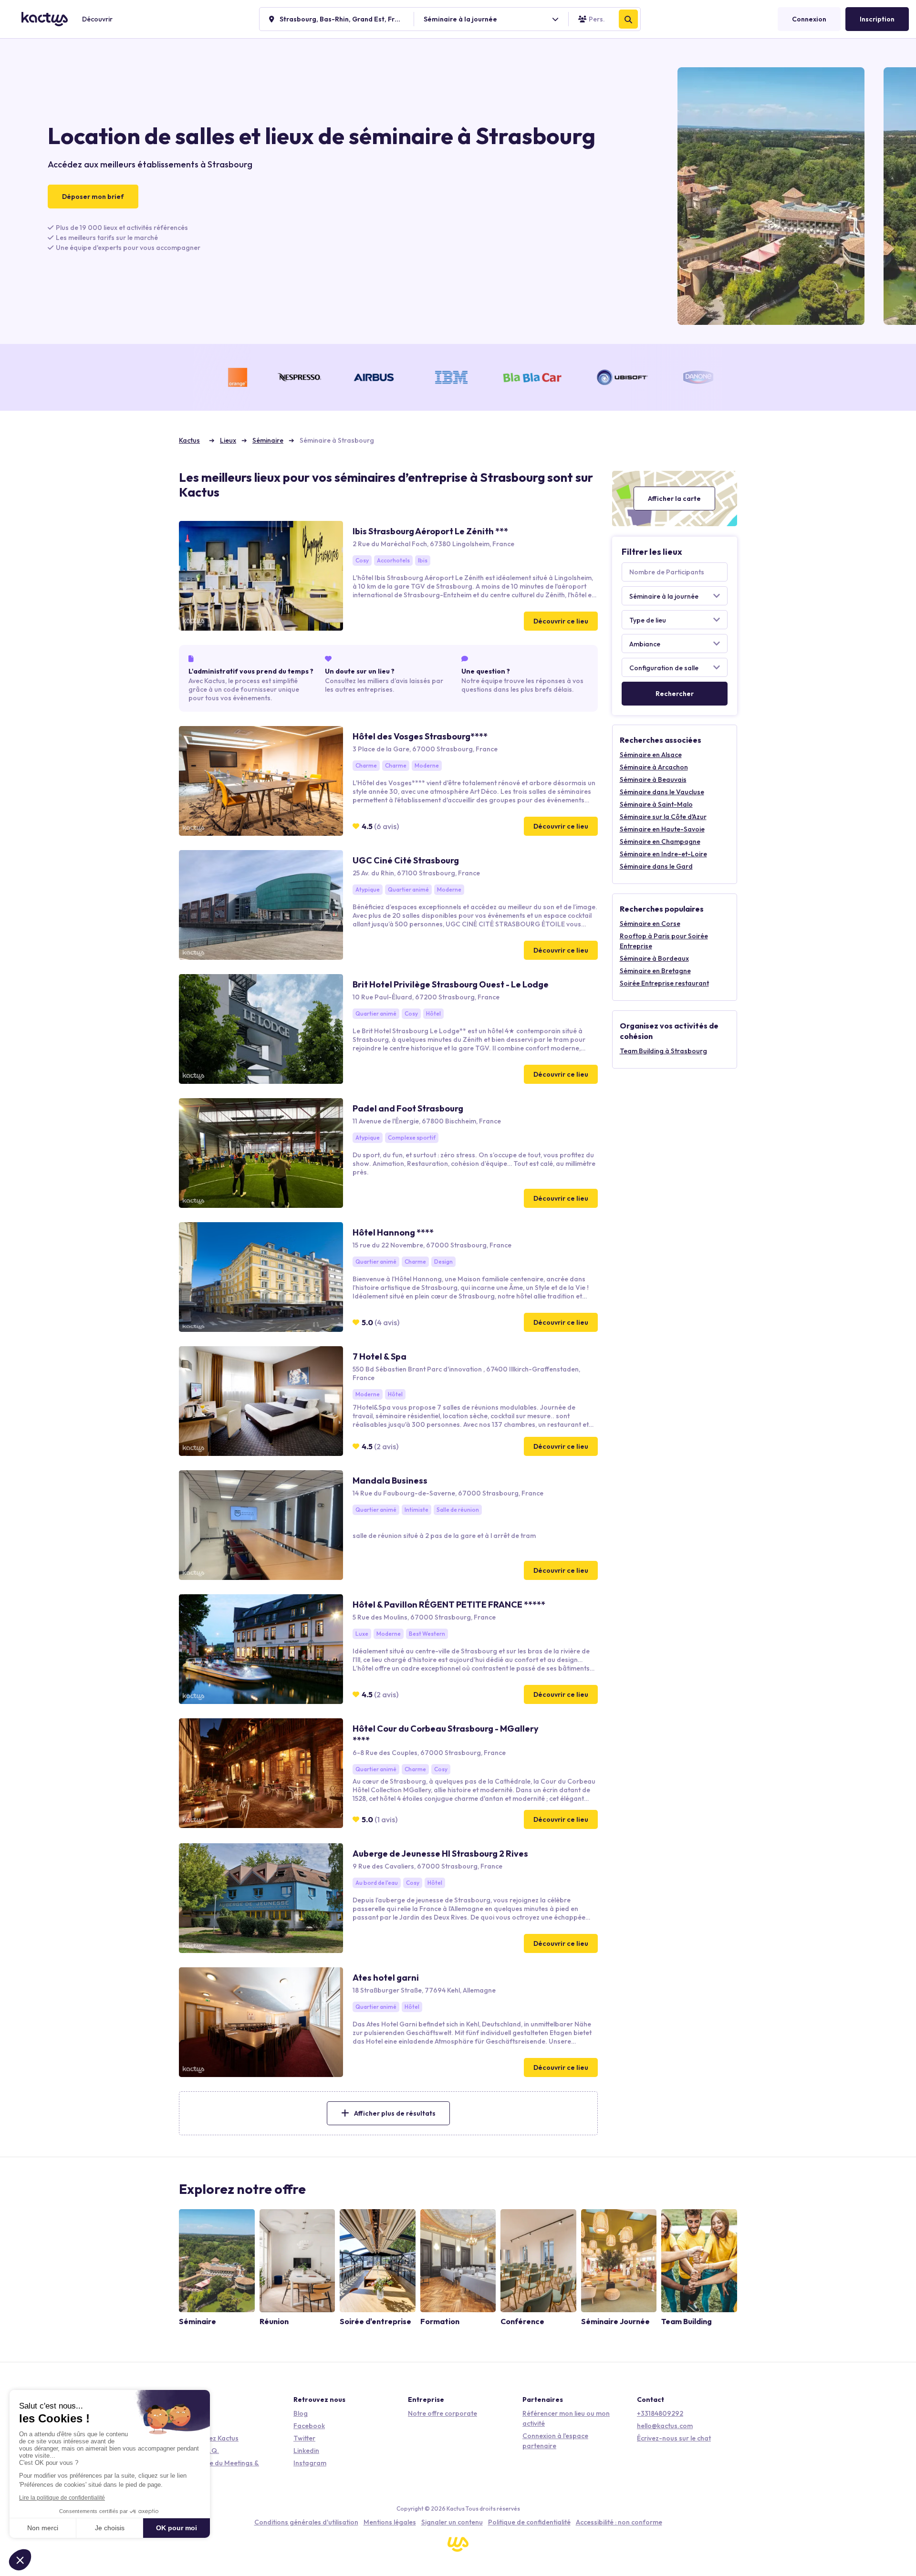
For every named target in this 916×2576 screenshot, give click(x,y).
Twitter (304, 2438)
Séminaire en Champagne (660, 841)
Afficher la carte (674, 499)
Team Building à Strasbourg (663, 1051)
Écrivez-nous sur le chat (674, 2438)
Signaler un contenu (452, 2522)
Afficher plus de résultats (395, 2113)
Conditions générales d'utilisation (306, 2522)
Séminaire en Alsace (651, 755)
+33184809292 (660, 2413)
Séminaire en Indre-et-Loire (663, 854)
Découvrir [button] (97, 19)
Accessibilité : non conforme (619, 2522)
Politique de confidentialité (529, 2522)
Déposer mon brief (93, 197)
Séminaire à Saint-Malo (656, 804)
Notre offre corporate (442, 2413)
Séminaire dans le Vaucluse (662, 792)
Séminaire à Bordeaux (654, 958)
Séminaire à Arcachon (654, 767)
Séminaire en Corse (650, 924)
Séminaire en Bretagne (655, 971)
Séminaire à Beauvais (653, 779)
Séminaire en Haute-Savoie (662, 829)
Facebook (309, 2426)
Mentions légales (390, 2522)
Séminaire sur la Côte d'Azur (663, 817)
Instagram (310, 2463)
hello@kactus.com (665, 2426)
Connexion (809, 19)
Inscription (877, 19)
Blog (301, 2413)
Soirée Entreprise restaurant (664, 983)
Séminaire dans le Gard (656, 866)
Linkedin (306, 2451)
